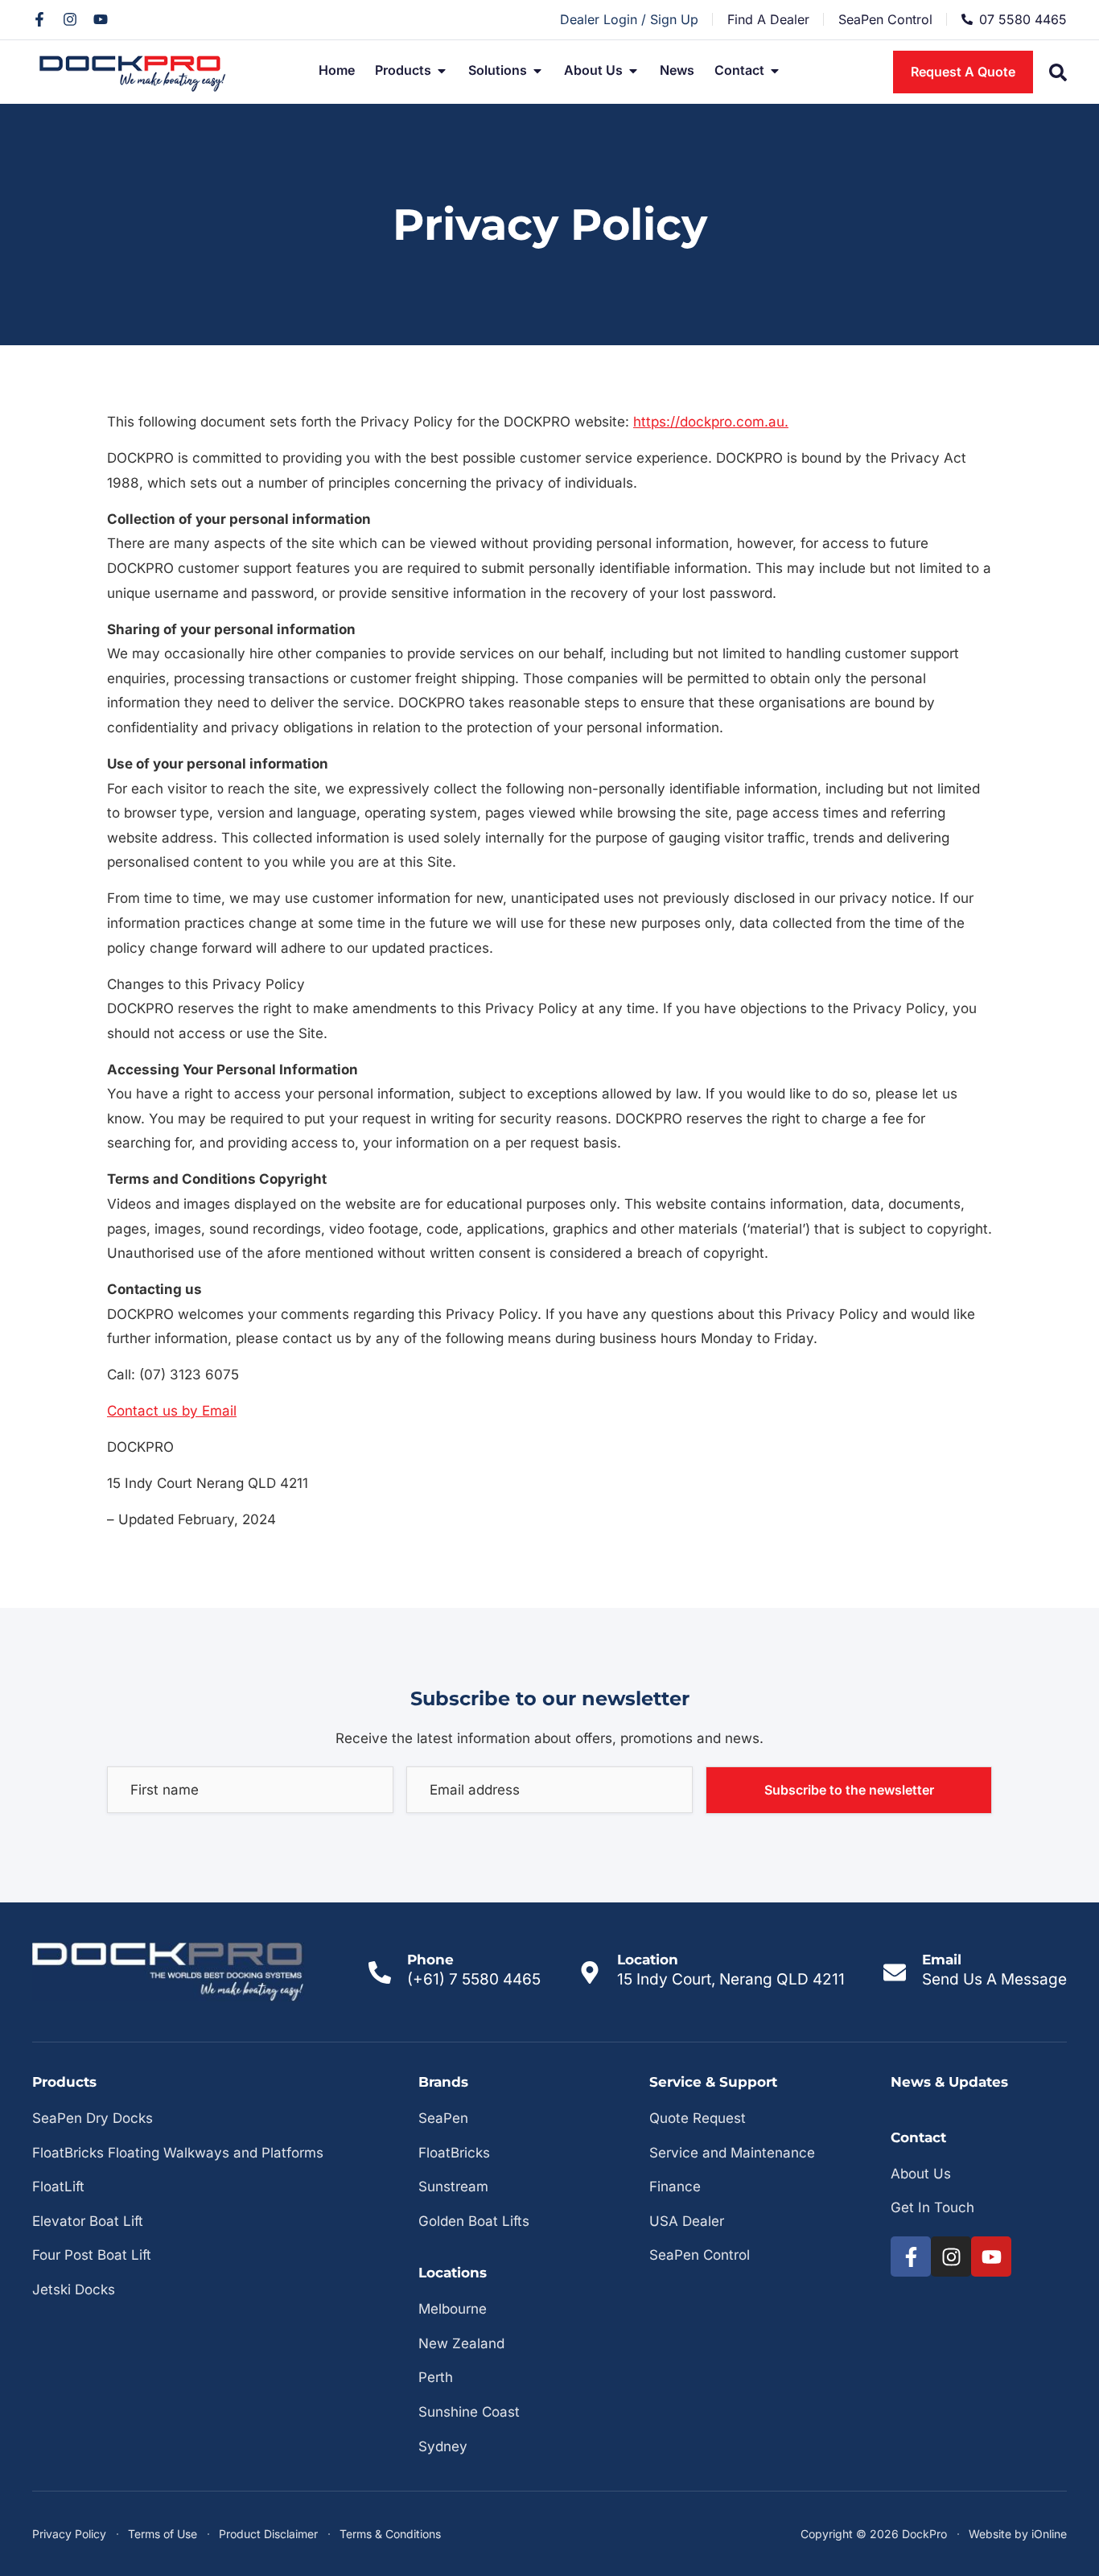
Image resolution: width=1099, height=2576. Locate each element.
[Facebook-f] (39, 19)
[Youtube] (101, 19)
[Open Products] (442, 71)
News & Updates (949, 2082)
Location (648, 1960)
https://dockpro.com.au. (711, 422)
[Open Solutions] (537, 71)
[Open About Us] (633, 71)
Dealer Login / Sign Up (629, 19)
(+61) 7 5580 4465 (474, 1979)
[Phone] (380, 1972)
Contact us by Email (172, 1411)
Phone (430, 1960)
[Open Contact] (775, 71)
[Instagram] (70, 19)
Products (64, 2082)
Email (942, 1960)
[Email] (895, 1972)
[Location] (590, 1972)
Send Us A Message (994, 1979)
